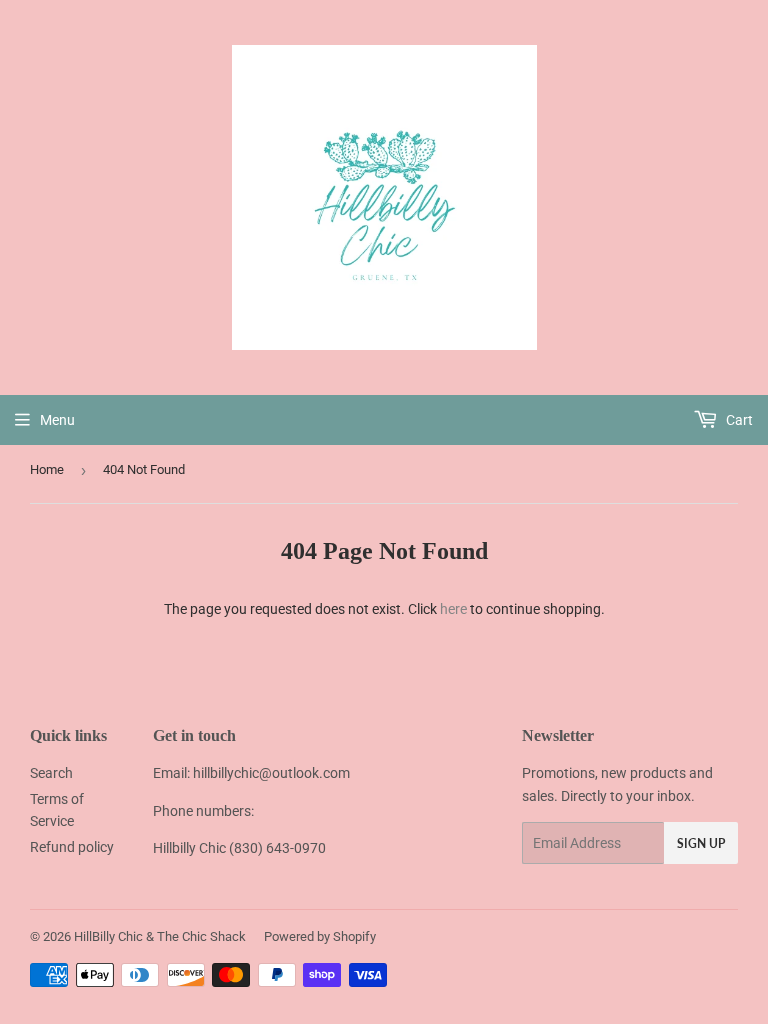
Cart (738, 420)
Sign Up (701, 843)
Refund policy (72, 847)
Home (47, 469)
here (453, 609)
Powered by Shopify (320, 936)
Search (51, 773)
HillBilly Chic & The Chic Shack (160, 936)
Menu (57, 420)
